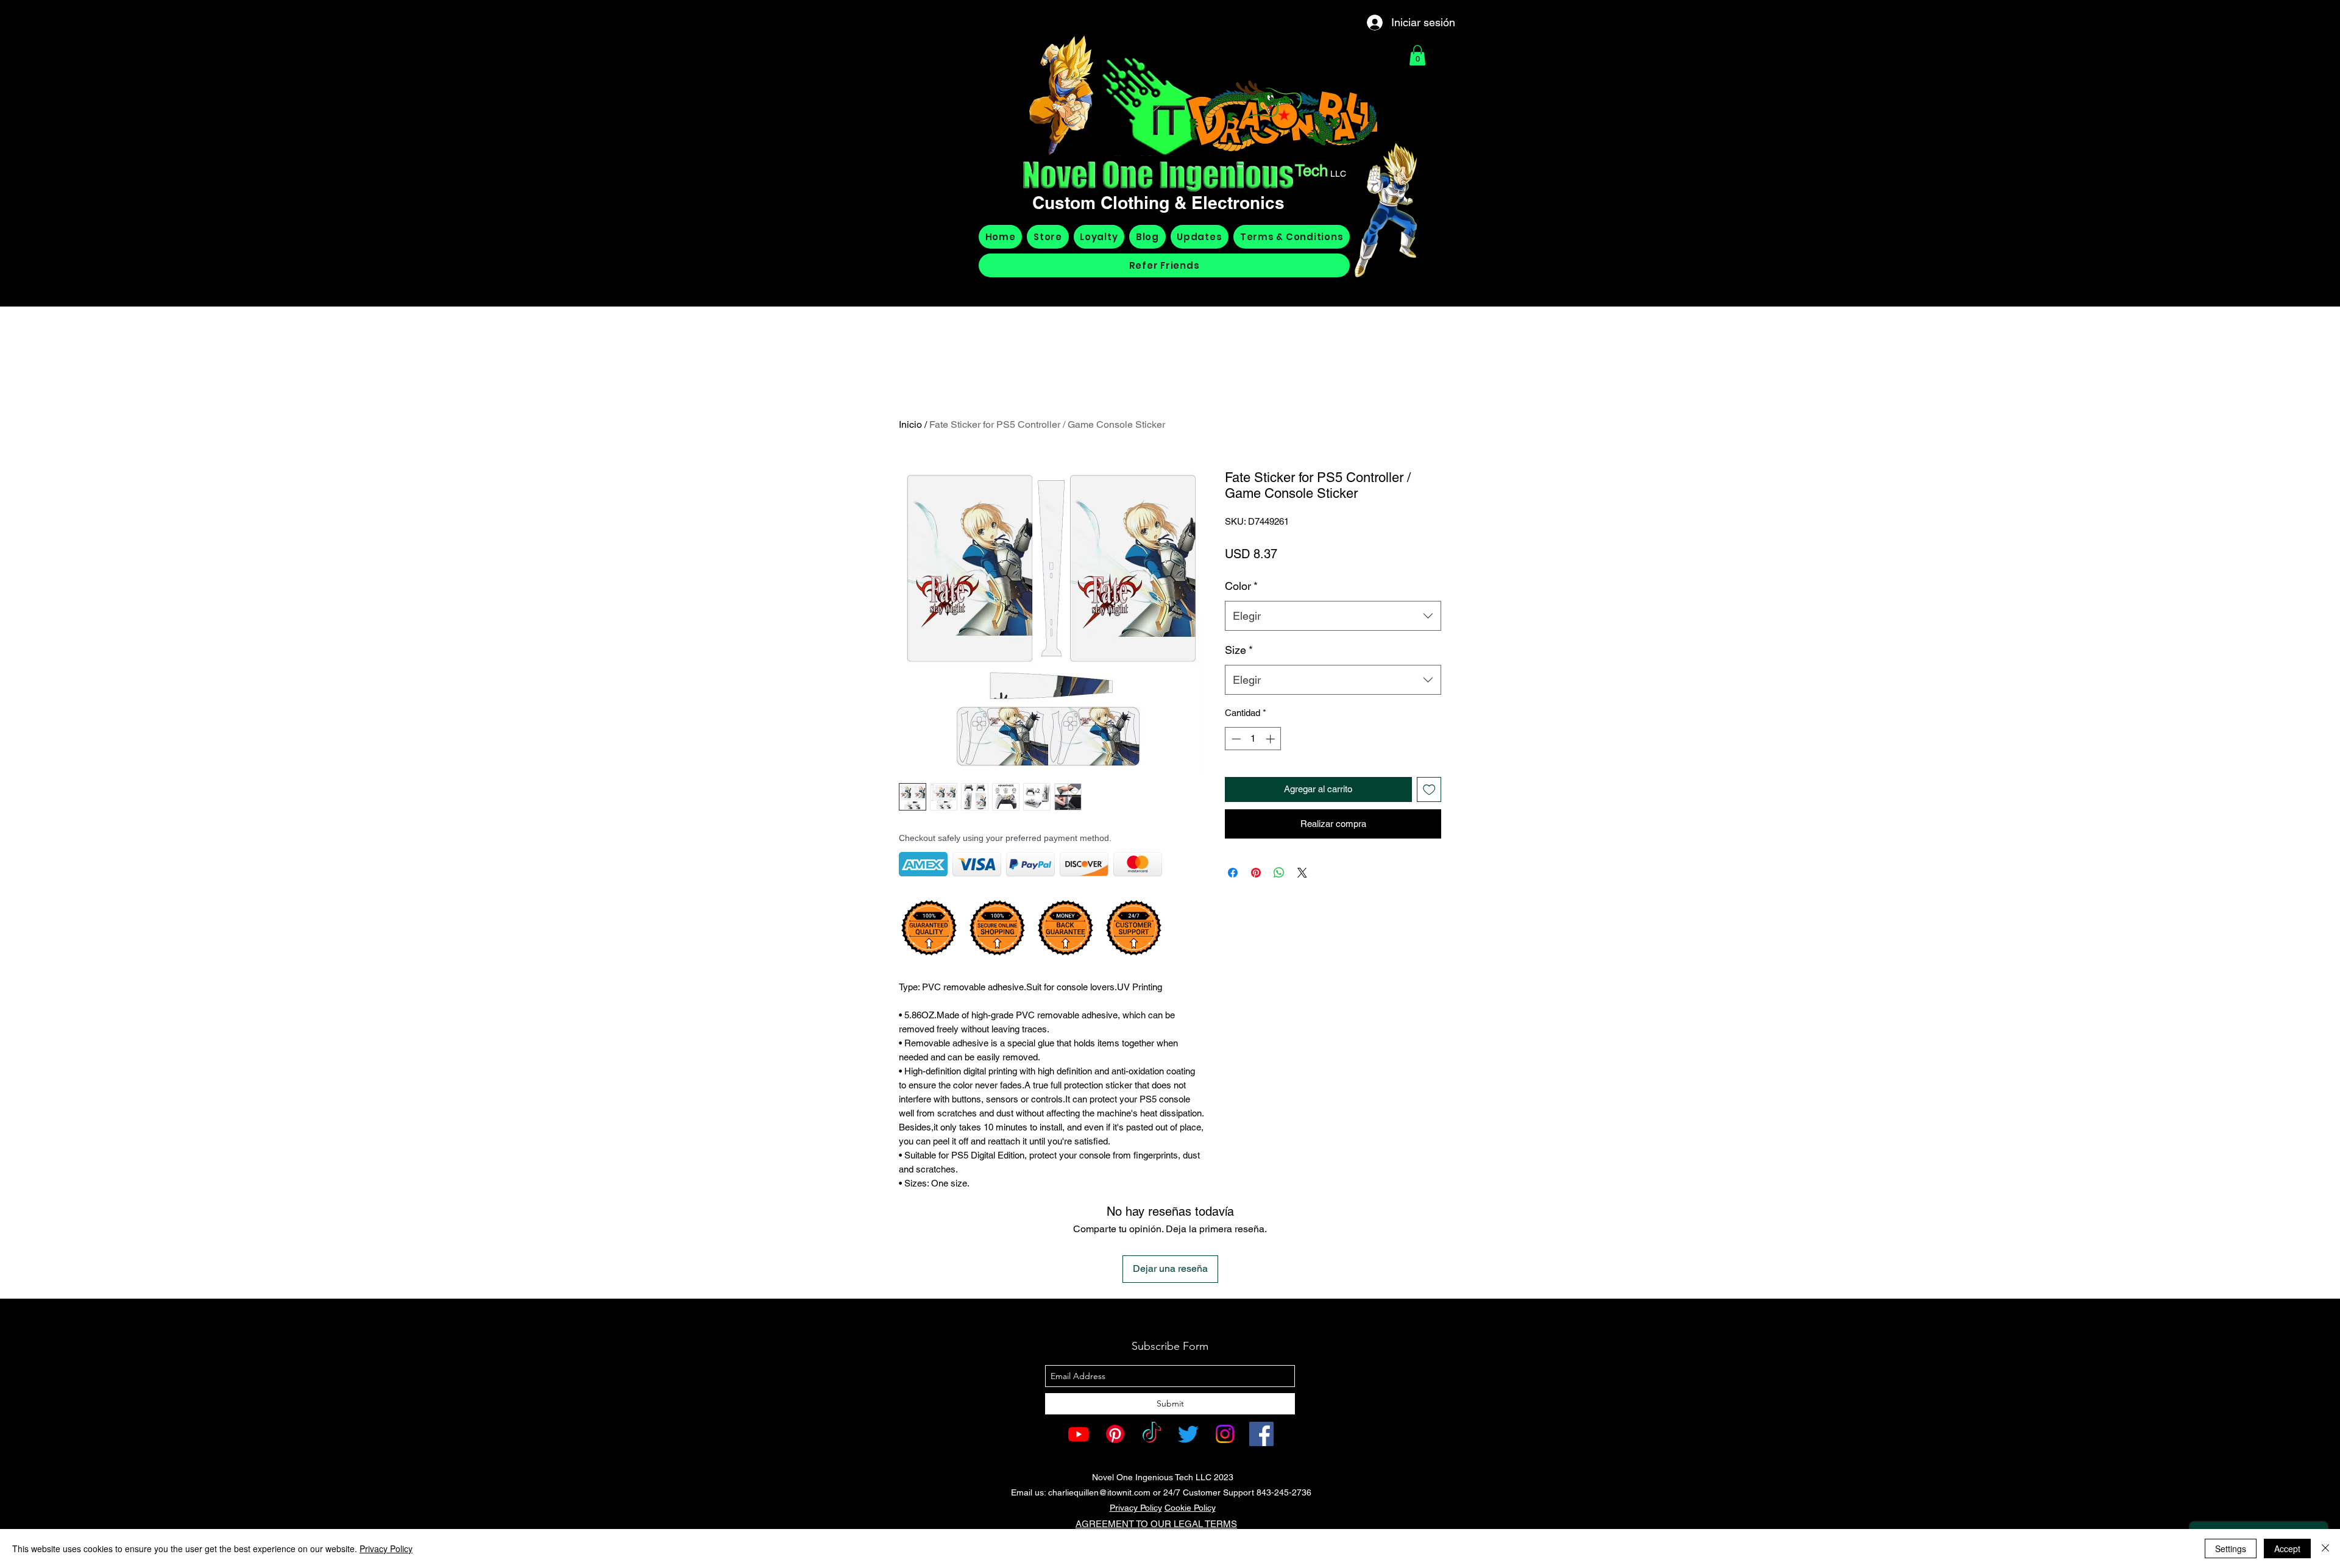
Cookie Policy (1190, 1508)
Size (1239, 650)
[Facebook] (1261, 1434)
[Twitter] (1188, 1434)
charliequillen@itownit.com (1099, 1492)
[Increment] (1271, 739)
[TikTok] (1152, 1434)
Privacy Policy (1136, 1508)
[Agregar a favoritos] (1429, 789)
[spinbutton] (1253, 739)
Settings (2231, 1548)
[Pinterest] (1115, 1434)
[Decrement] (1235, 739)
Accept (2287, 1548)
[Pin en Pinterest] (1256, 873)
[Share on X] (1302, 873)
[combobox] (1333, 616)
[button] (1417, 55)
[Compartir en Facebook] (1233, 873)
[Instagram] (1225, 1434)
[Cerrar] (2325, 1548)
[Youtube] (1079, 1434)
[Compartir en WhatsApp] (1279, 873)
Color (1241, 586)
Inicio (910, 424)
